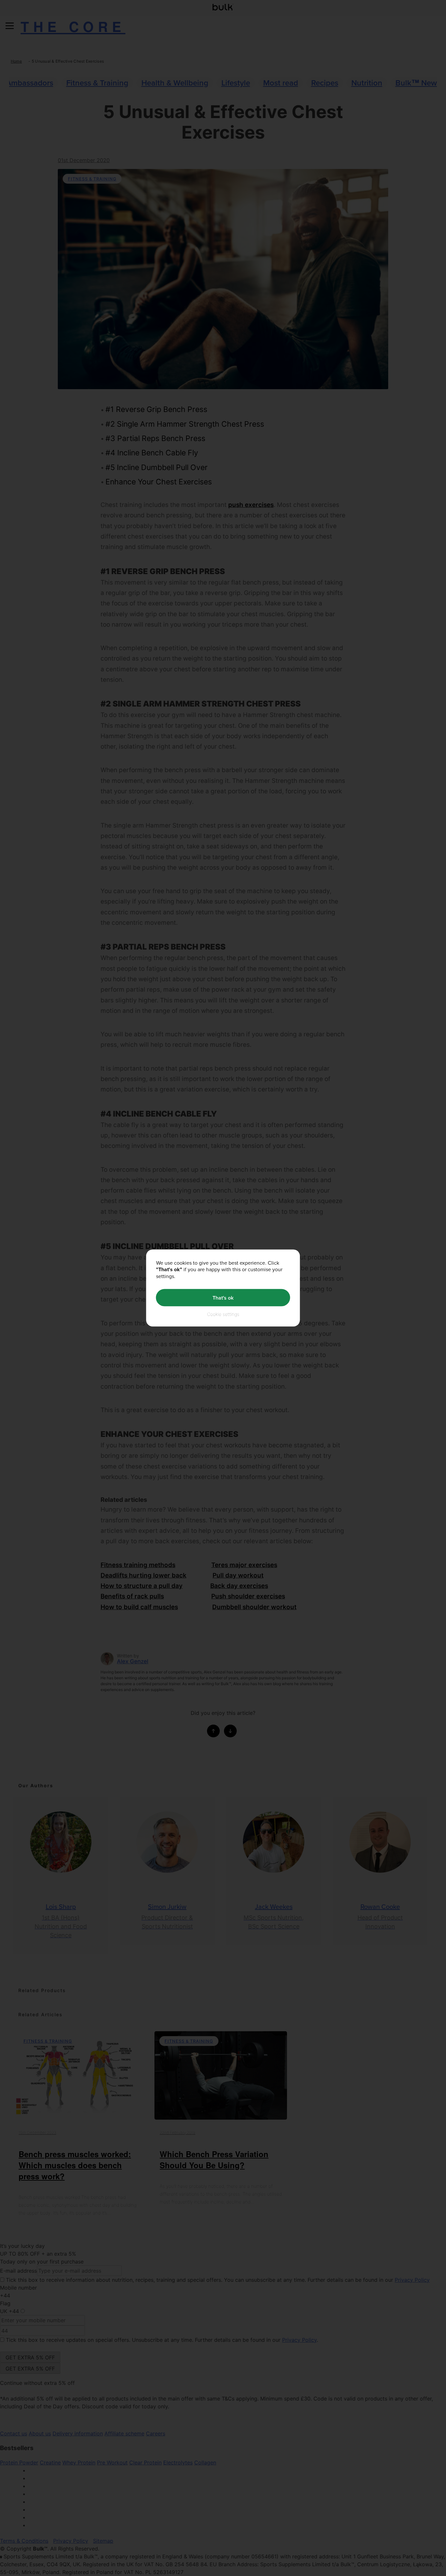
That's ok (223, 1297)
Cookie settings (223, 1314)
